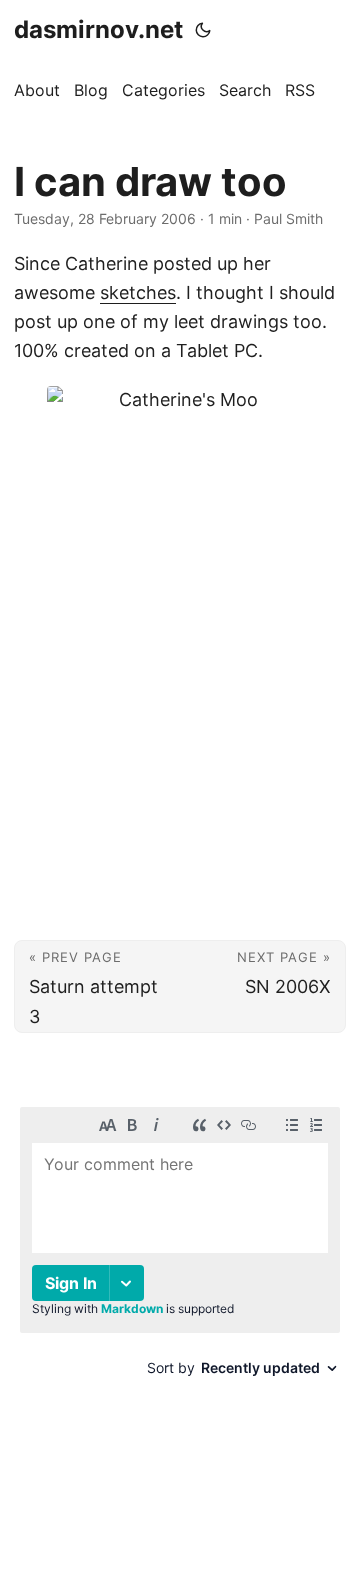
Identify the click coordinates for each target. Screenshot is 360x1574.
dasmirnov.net (98, 29)
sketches (138, 292)
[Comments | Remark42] (180, 1264)
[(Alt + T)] (203, 30)
